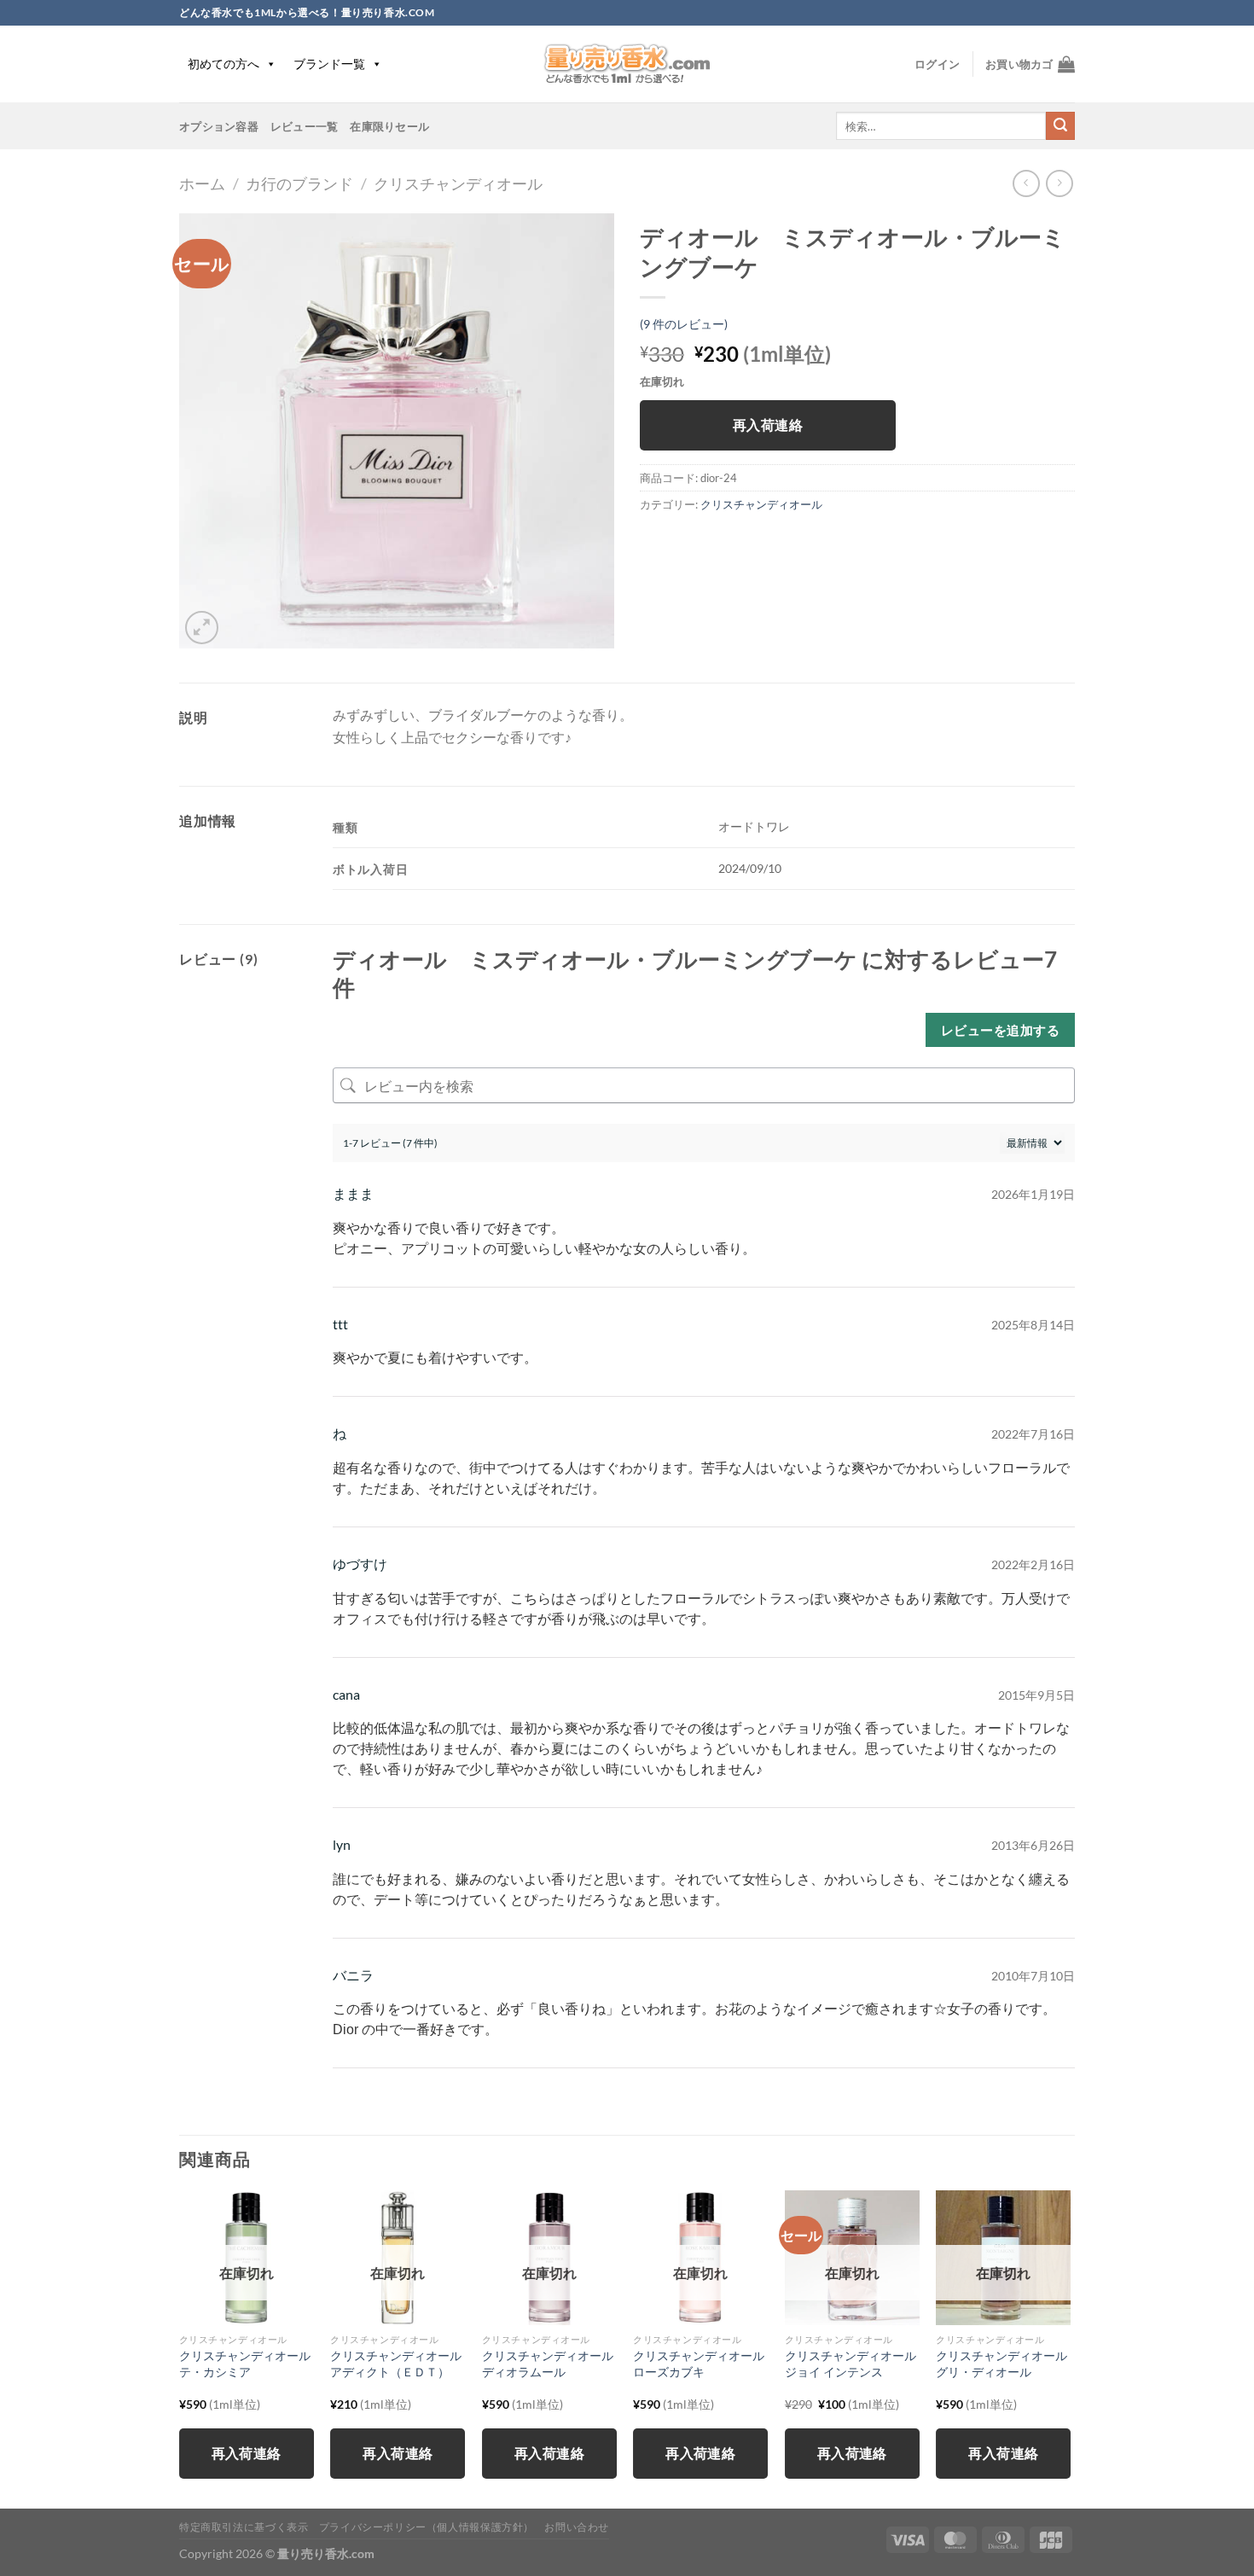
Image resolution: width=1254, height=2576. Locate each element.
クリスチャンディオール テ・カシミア (247, 2364)
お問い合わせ (577, 2527)
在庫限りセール (389, 126)
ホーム (202, 183)
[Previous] (180, 2348)
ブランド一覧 (329, 64)
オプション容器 (219, 126)
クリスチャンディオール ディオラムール (549, 2364)
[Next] (1070, 2348)
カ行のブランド (299, 183)
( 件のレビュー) (684, 324)
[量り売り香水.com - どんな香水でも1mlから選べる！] (627, 64)
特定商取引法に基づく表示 (244, 2527)
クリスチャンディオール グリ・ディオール (1003, 2364)
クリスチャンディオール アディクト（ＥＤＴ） (398, 2364)
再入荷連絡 (768, 425)
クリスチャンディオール (458, 183)
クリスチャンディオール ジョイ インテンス (852, 2364)
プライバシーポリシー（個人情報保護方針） (427, 2527)
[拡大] (202, 628)
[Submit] (1060, 126)
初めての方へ (224, 64)
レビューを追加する (1000, 1030)
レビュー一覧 (305, 126)
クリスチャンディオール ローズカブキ (700, 2364)
